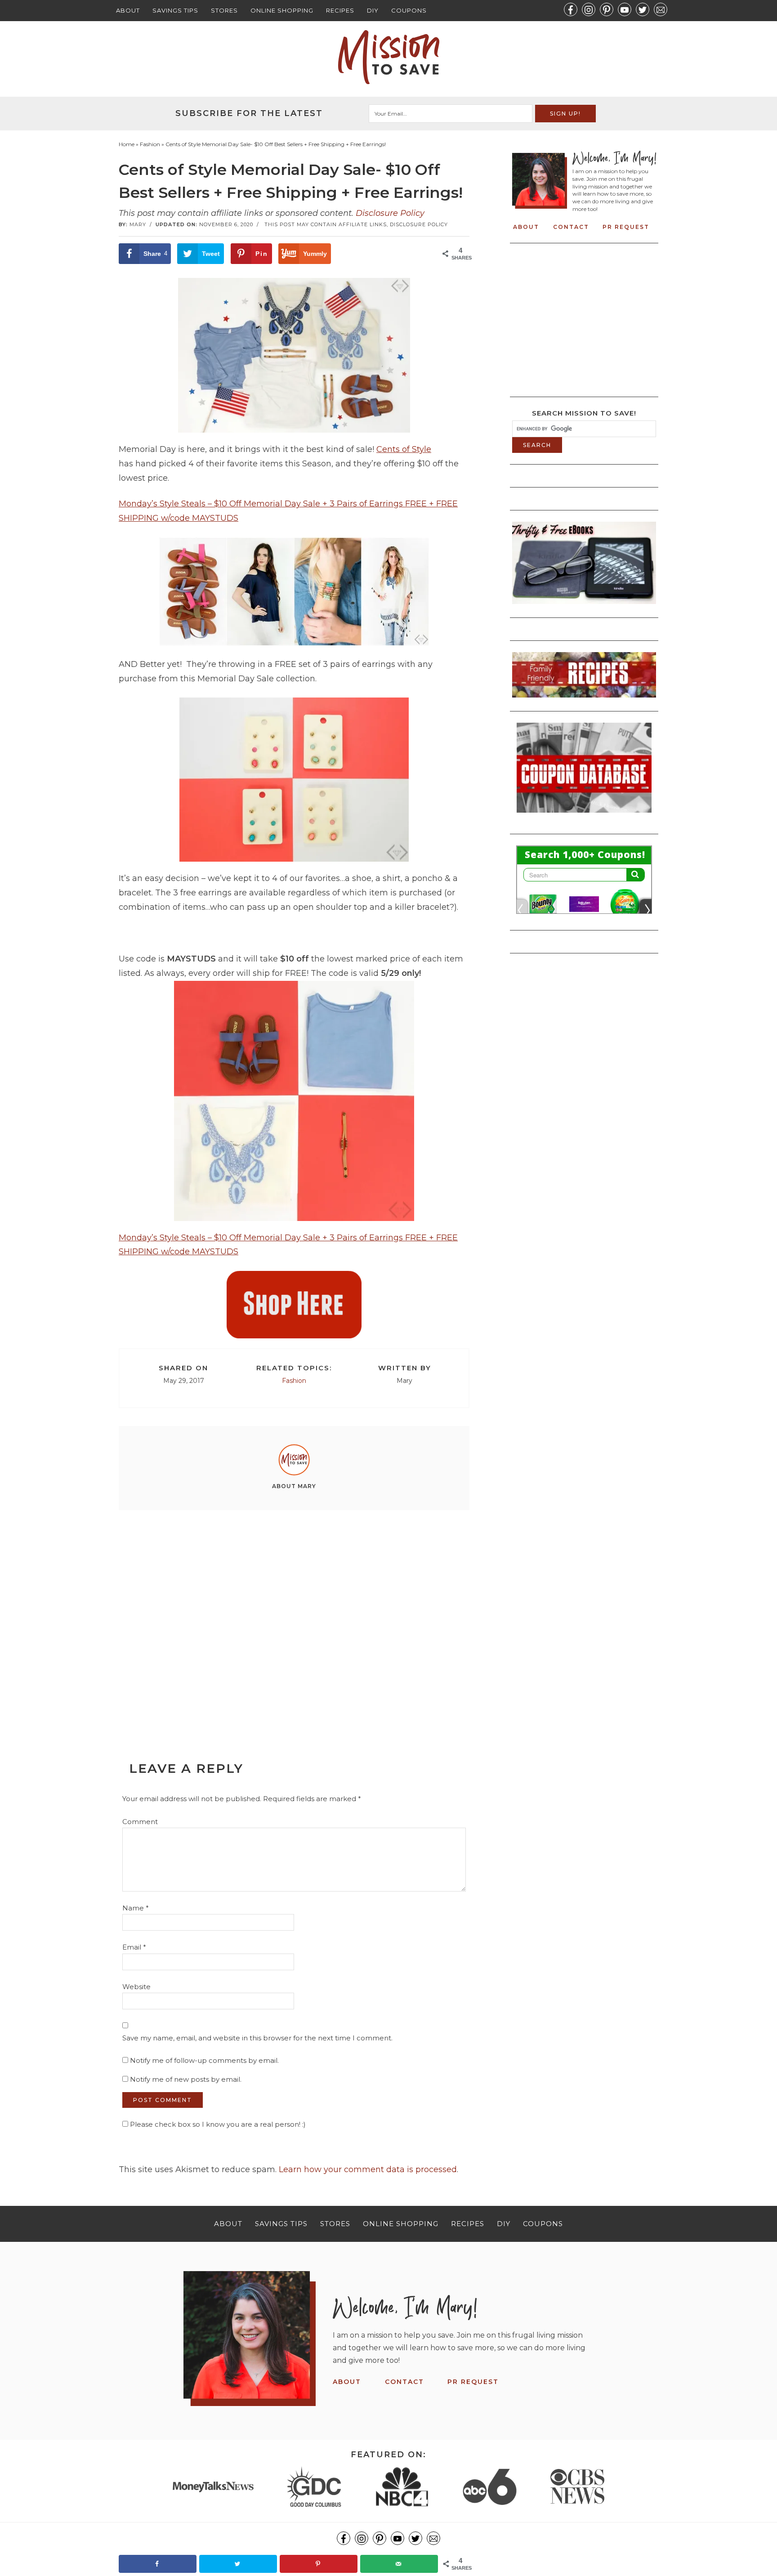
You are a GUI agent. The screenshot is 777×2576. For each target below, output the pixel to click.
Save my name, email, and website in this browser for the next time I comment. (257, 2038)
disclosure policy (419, 224)
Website (136, 1987)
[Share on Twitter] (238, 2564)
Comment (140, 1822)
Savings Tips (175, 10)
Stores (224, 10)
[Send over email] (399, 2564)
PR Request (626, 227)
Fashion (294, 1381)
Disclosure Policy (390, 213)
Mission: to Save (388, 57)
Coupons (409, 10)
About (128, 10)
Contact (571, 227)
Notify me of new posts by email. (186, 2079)
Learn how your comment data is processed (368, 2169)
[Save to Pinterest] (319, 2564)
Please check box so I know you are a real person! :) (217, 2124)
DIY (373, 10)
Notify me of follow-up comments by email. (204, 2060)
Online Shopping (282, 10)
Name (136, 1908)
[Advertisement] (294, 1615)
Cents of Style (404, 449)
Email (134, 1947)
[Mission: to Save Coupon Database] (584, 815)
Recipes (340, 10)
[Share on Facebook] (158, 2564)
